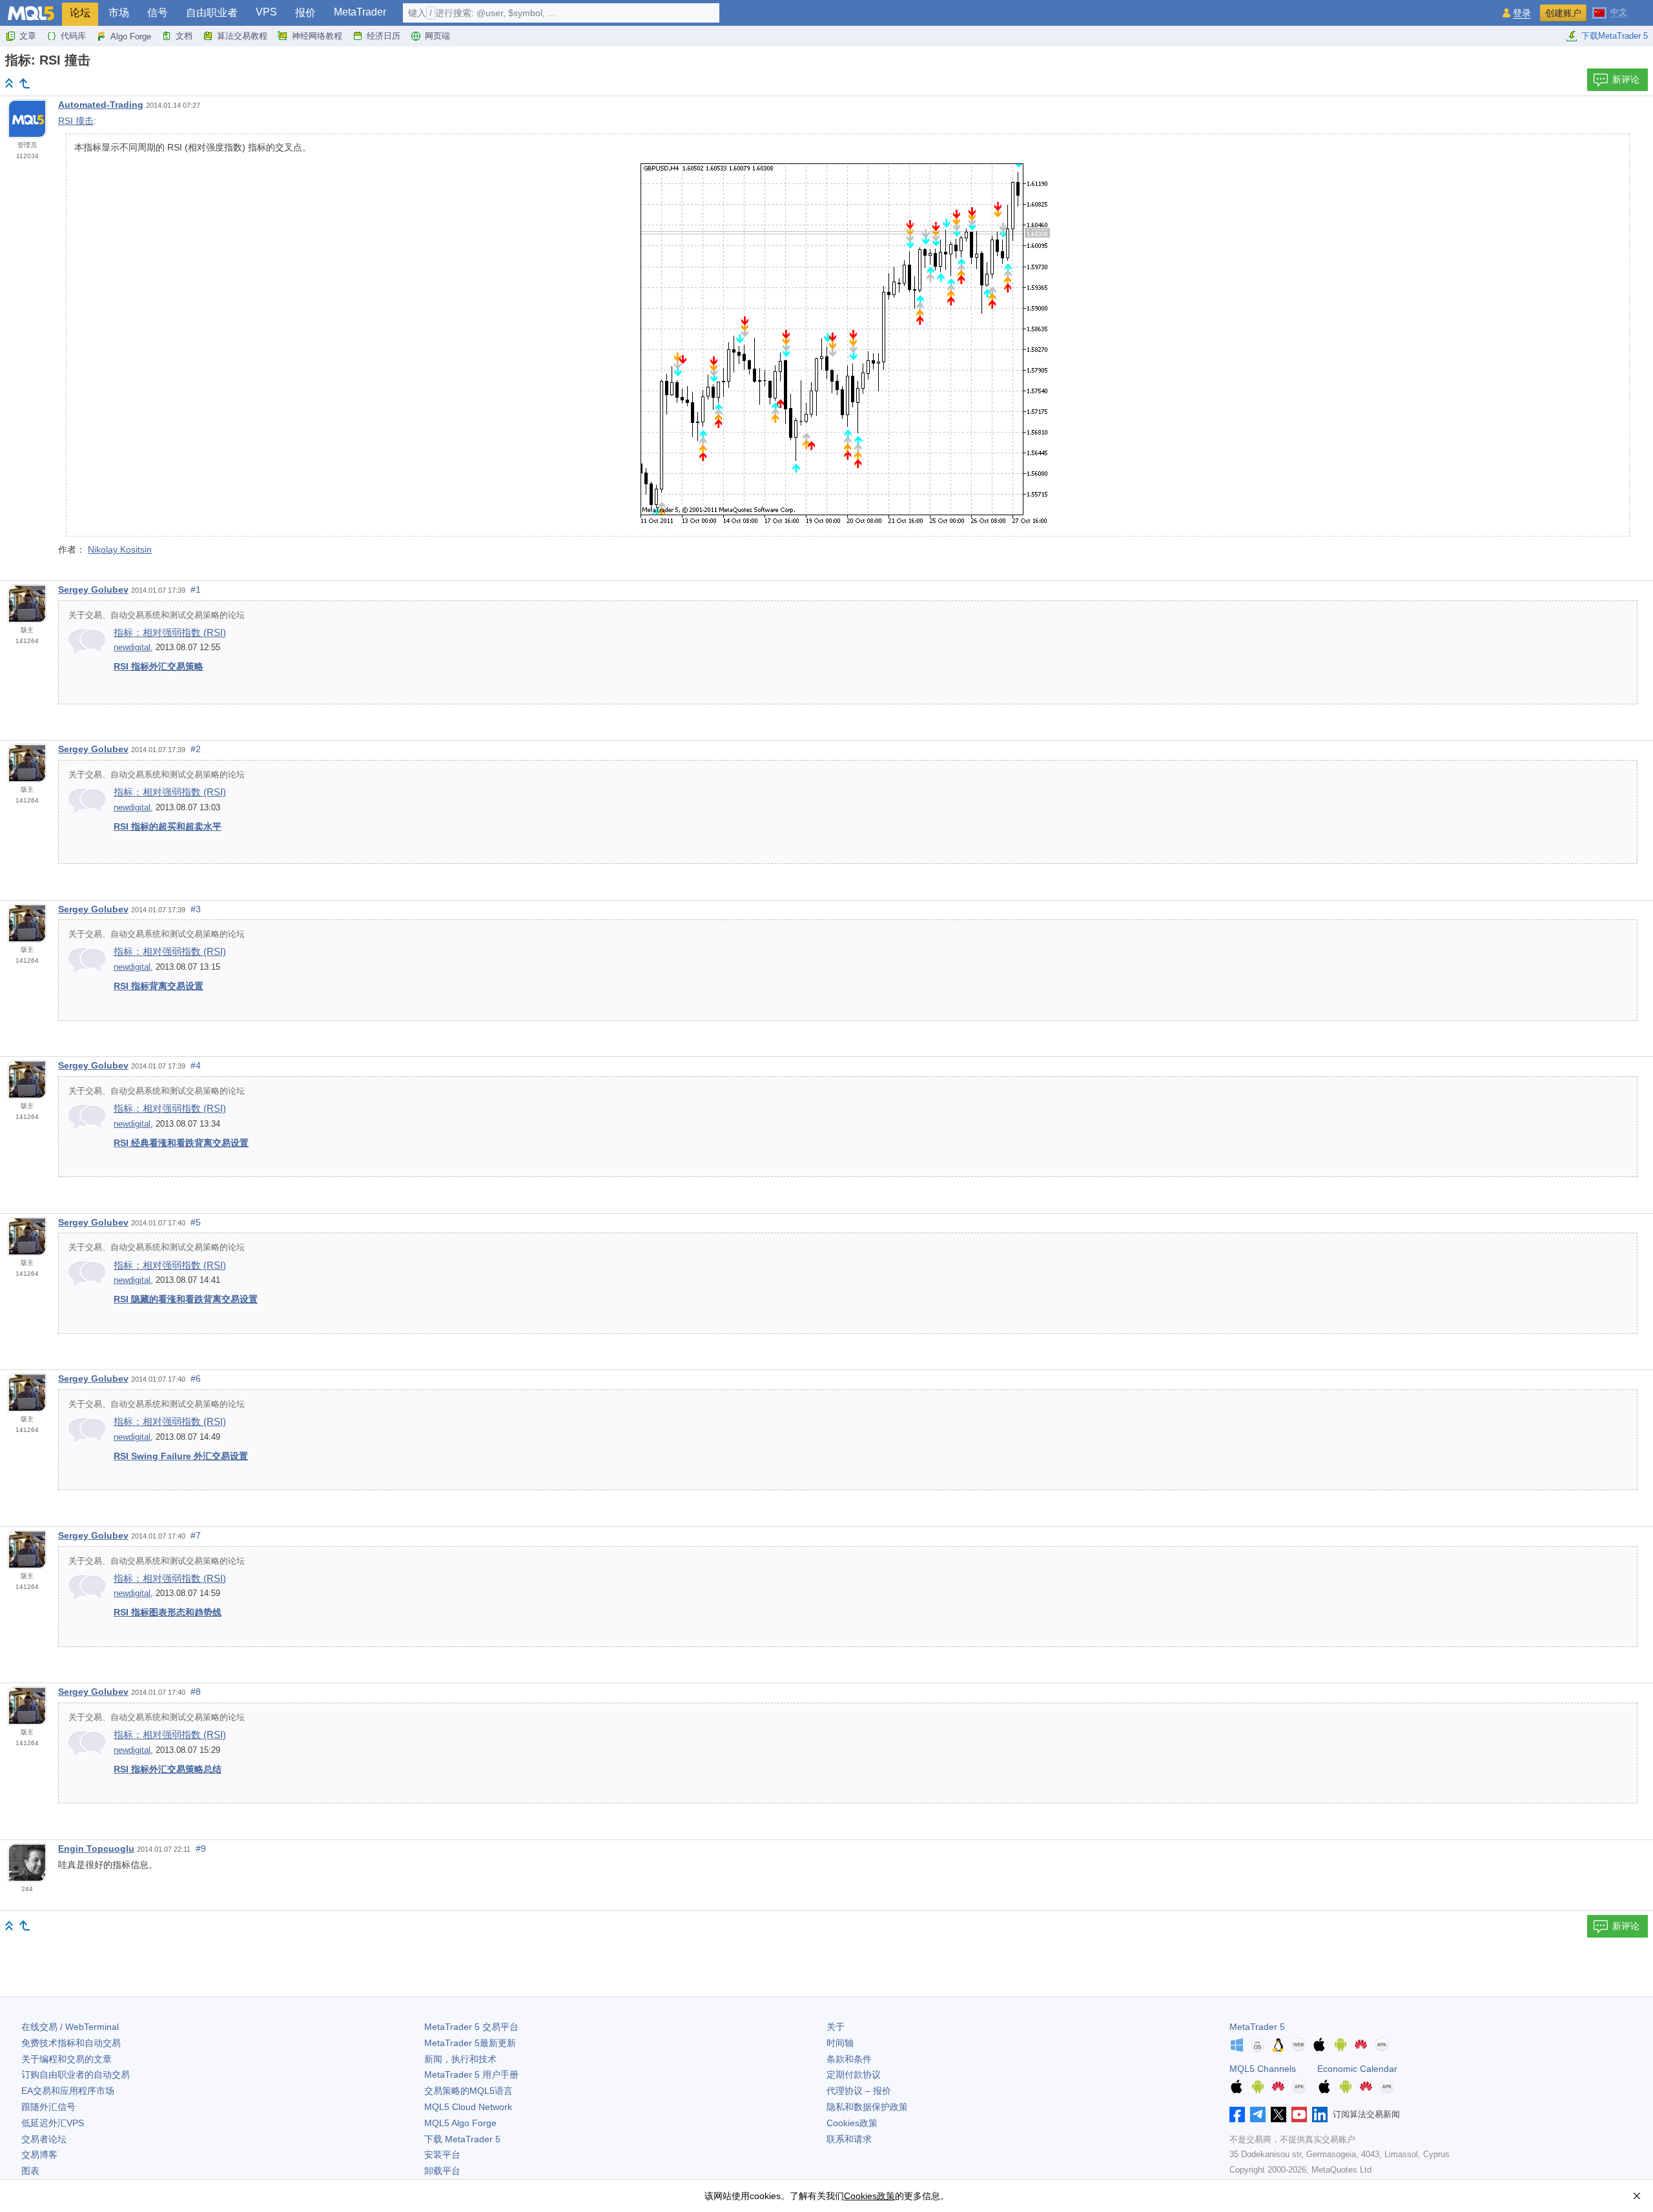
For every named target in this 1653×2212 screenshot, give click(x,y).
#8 (196, 1692)
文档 (184, 36)
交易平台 (471, 2027)
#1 (196, 589)
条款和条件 (849, 2059)
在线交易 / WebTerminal (70, 2027)
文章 (28, 36)
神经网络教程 (317, 36)
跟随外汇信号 (48, 2107)
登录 (1522, 13)
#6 (196, 1378)
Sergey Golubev (93, 589)
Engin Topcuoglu (96, 1848)
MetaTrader (360, 12)
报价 (305, 13)
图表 (30, 2171)
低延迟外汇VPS (53, 2123)
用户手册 (471, 2074)
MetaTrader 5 (1257, 2027)
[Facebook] (1237, 2115)
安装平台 (442, 2155)
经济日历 (384, 36)
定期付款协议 (854, 2074)
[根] (9, 83)
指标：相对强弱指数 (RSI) (170, 632)
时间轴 (840, 2043)
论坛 (80, 13)
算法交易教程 (242, 36)
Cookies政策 (852, 2123)
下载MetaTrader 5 (1615, 36)
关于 (836, 2027)
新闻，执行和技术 (460, 2059)
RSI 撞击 (76, 121)
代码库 (73, 36)
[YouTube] (1299, 2115)
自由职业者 (212, 13)
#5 (196, 1222)
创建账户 (1563, 13)
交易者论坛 (44, 2139)
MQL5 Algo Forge (460, 2123)
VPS (266, 12)
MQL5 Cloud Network (468, 2107)
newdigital (132, 648)
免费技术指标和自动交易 (71, 2043)
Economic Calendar (1357, 2069)
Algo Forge (131, 36)
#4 (196, 1065)
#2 (196, 749)
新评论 (1626, 79)
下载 (462, 2139)
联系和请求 (849, 2139)
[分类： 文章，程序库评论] (25, 83)
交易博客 (39, 2155)
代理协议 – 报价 (859, 2091)
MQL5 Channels (1263, 2069)
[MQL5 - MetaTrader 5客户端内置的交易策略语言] (31, 13)
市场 (119, 13)
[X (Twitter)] (1278, 2115)
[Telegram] (1258, 2115)
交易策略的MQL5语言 (468, 2091)
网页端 (437, 36)
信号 (158, 13)
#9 (201, 1848)
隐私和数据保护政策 (867, 2107)
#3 (196, 909)
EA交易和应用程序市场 (68, 2091)
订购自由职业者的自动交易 (76, 2074)
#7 (196, 1535)
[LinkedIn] (1320, 2115)
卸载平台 (442, 2171)
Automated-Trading (101, 105)
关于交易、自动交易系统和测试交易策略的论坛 (157, 615)
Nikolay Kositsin (120, 549)
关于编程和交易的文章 (67, 2059)
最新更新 (470, 2043)
